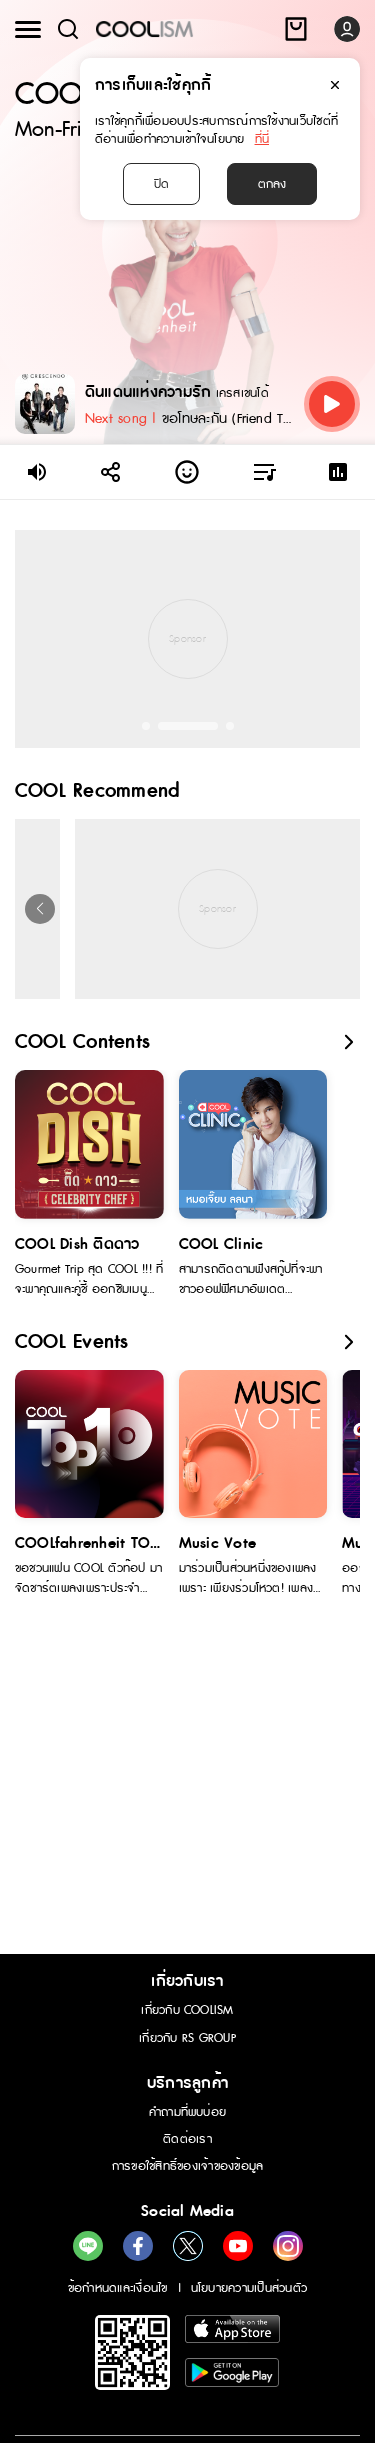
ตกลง (272, 184)
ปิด (161, 184)
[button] (146, 726)
